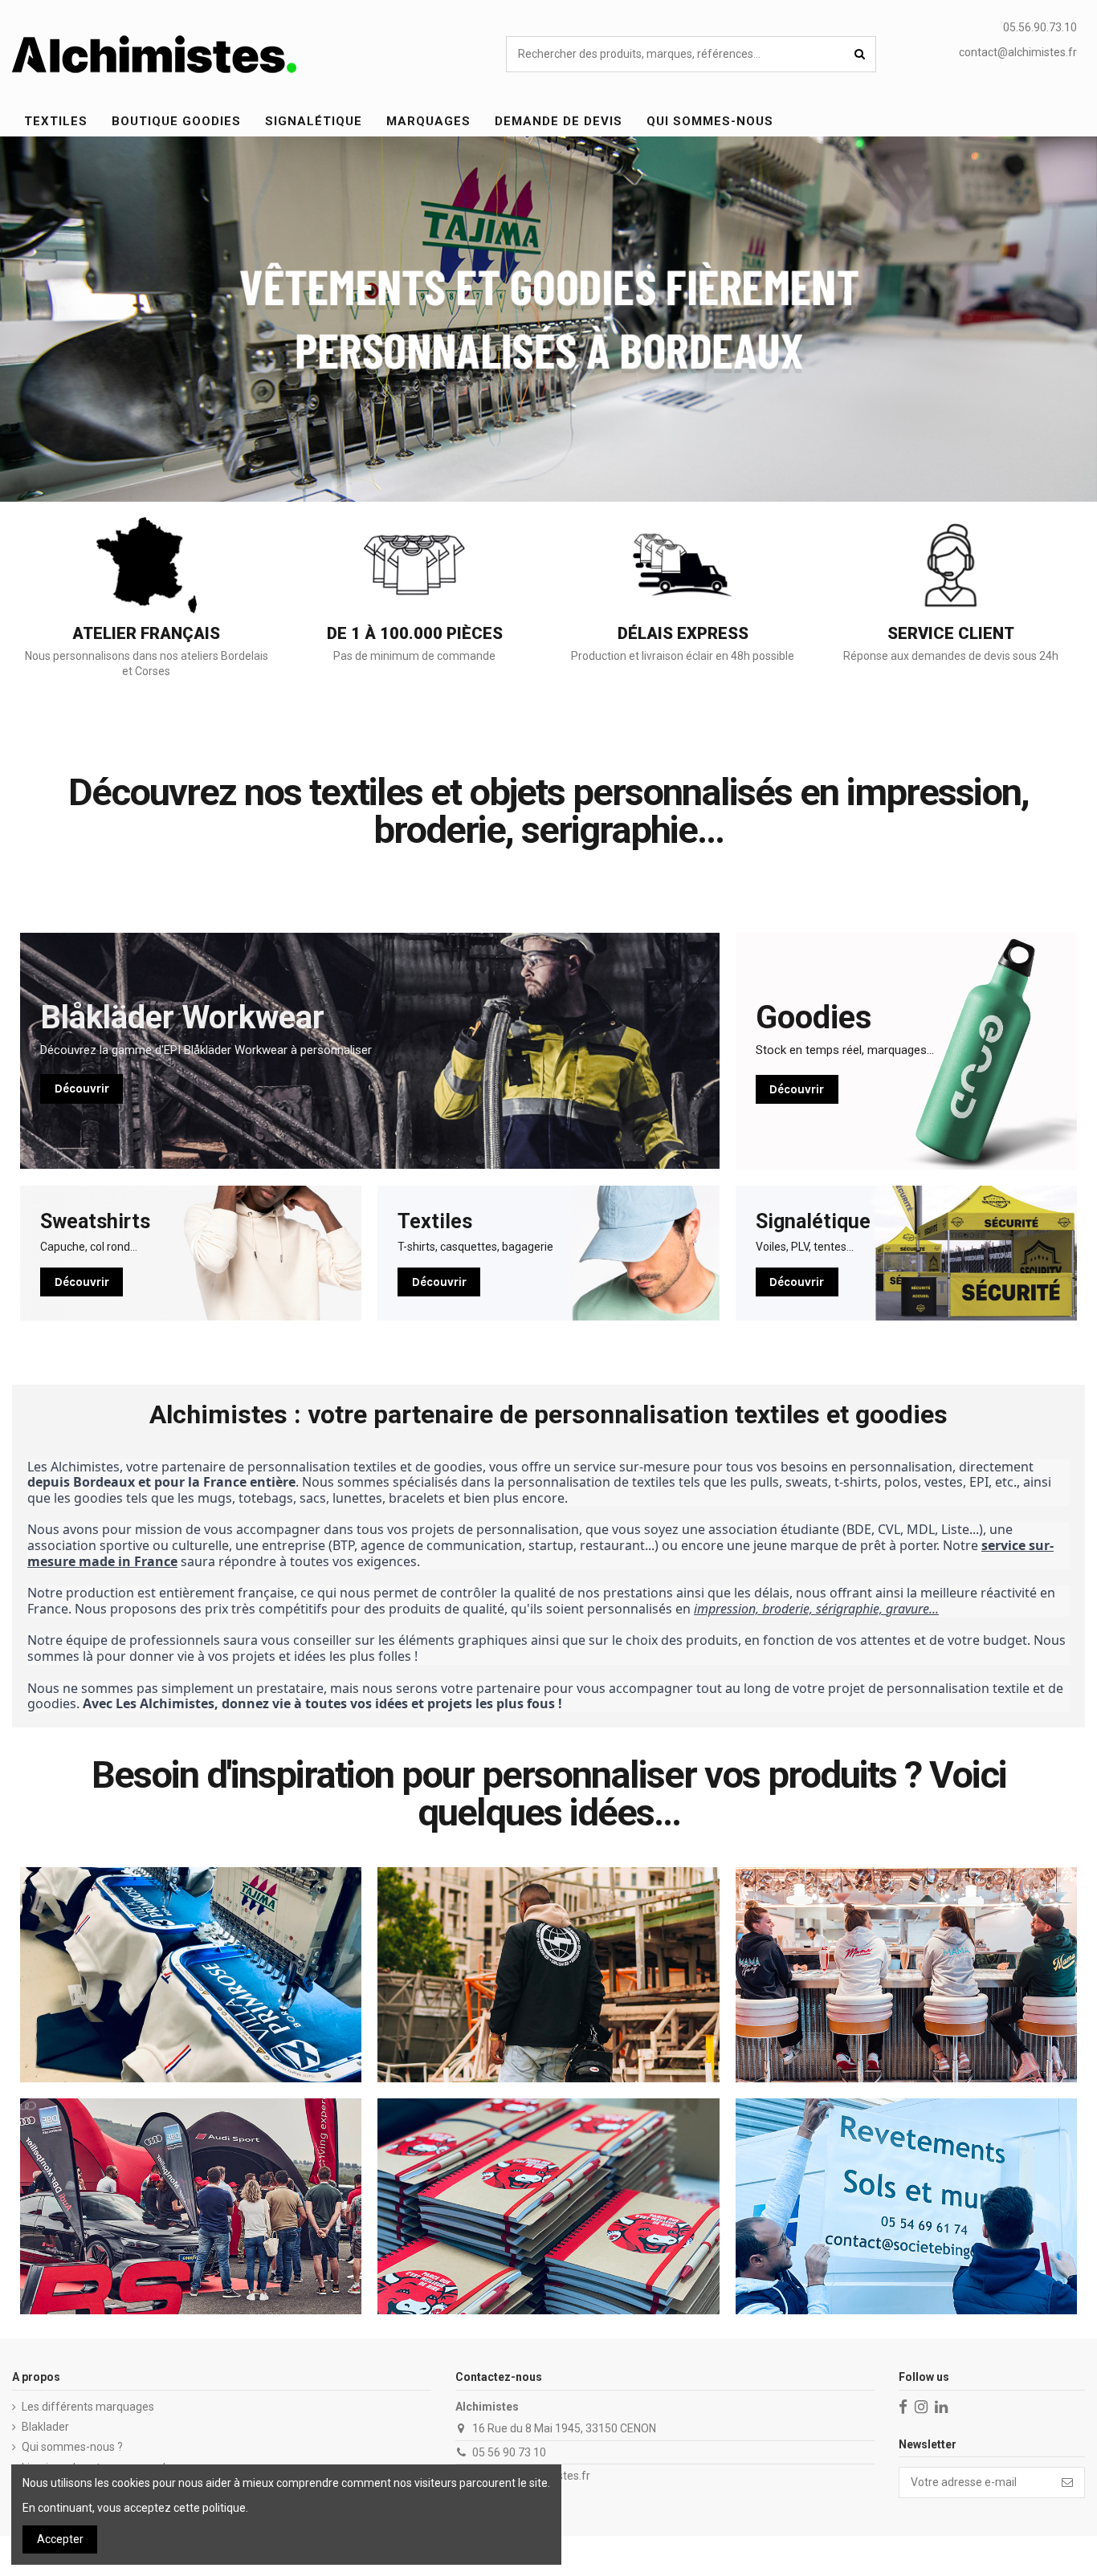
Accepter (60, 2539)
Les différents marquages (88, 2407)
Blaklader (45, 2427)
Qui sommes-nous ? (72, 2447)
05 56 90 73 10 (509, 2452)
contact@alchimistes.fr (1018, 52)
